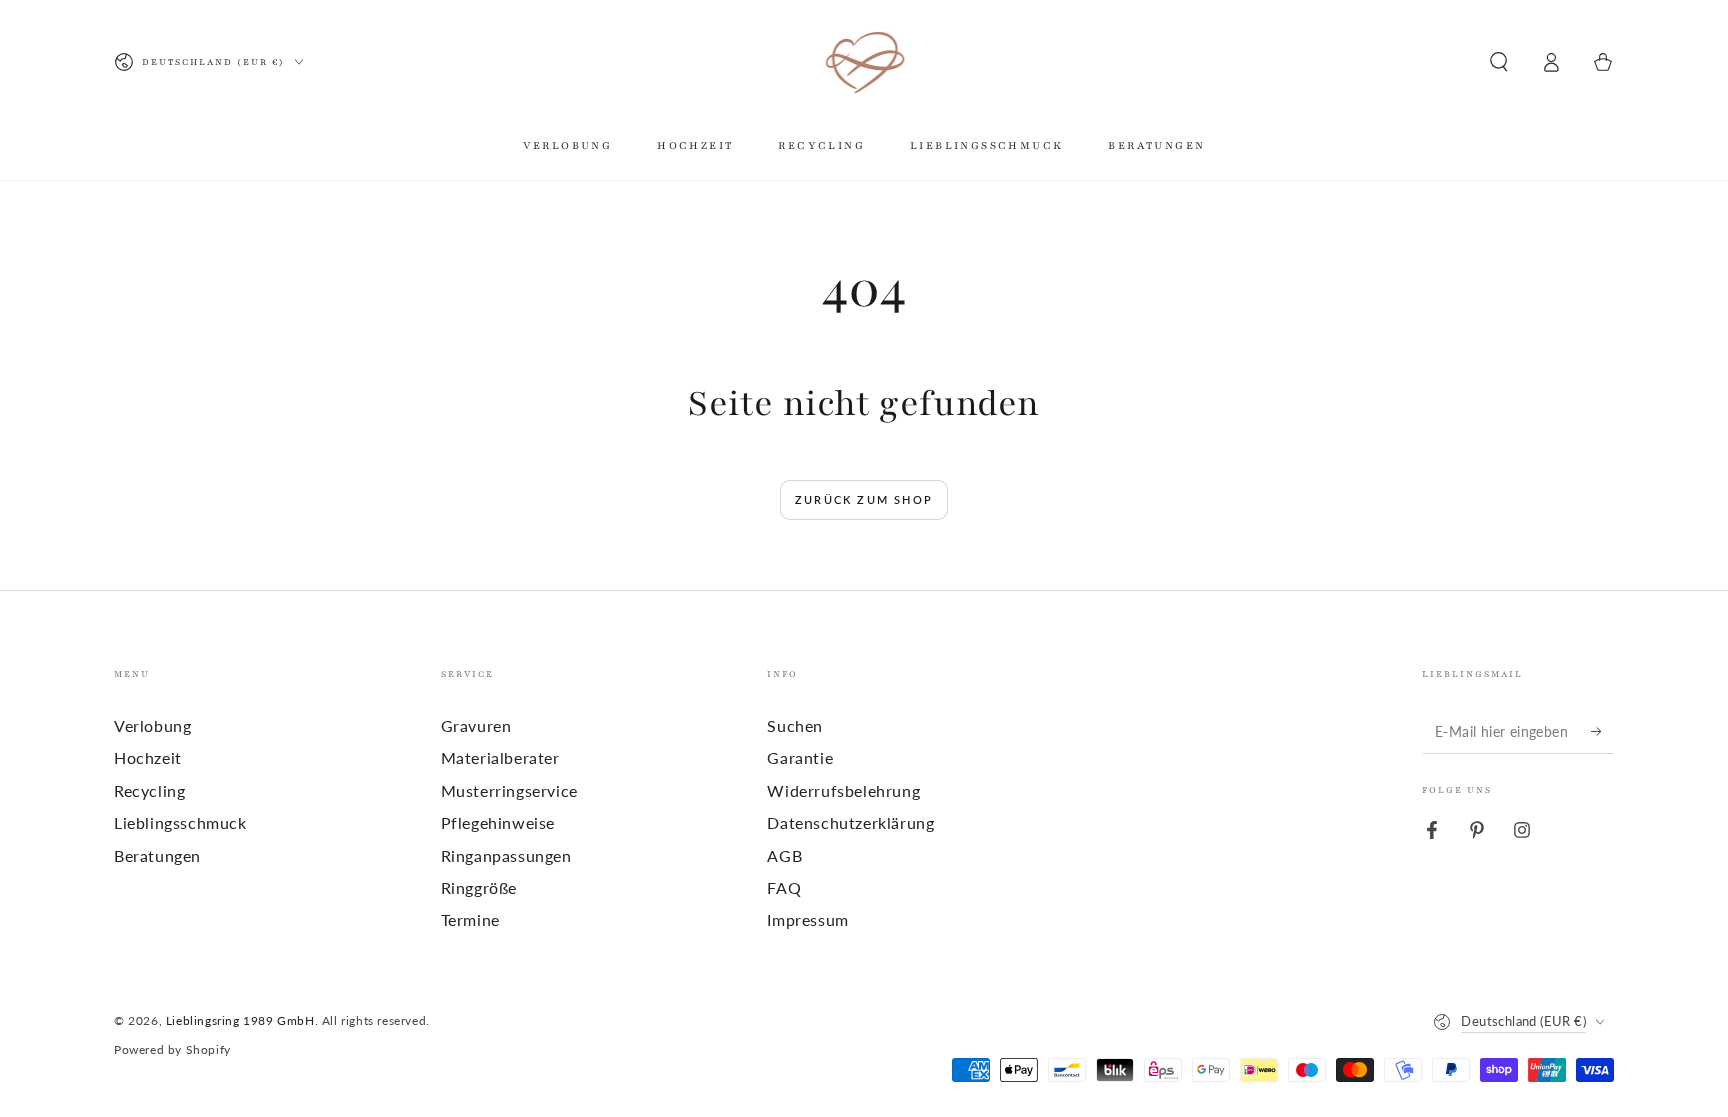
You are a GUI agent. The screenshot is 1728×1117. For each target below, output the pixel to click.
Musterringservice (509, 790)
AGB (784, 855)
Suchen (795, 725)
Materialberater (500, 757)
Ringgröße (479, 887)
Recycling (149, 790)
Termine (470, 919)
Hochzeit (148, 757)
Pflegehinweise (498, 822)
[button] (1499, 62)
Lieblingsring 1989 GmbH (240, 1020)
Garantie (800, 757)
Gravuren (476, 725)
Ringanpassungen (506, 855)
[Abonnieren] (1602, 731)
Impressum (807, 919)
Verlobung (152, 725)
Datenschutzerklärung (850, 822)
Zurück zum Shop (864, 499)
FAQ (784, 887)
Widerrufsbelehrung (843, 790)
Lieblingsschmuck (180, 822)
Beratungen (157, 855)
